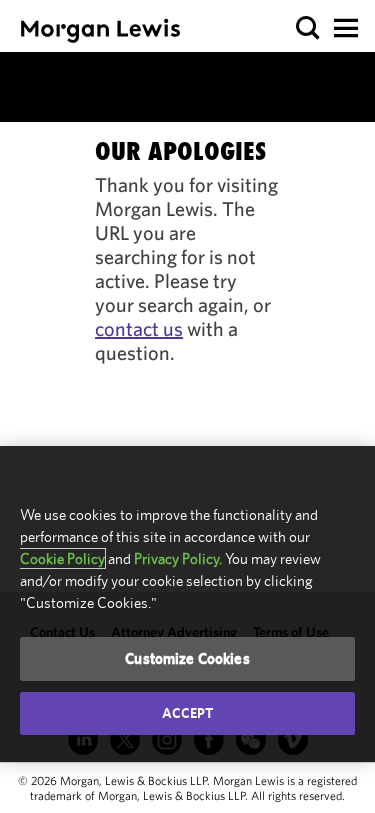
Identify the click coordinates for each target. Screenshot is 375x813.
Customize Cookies (187, 658)
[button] (308, 28)
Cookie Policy (62, 558)
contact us (139, 328)
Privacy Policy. (178, 558)
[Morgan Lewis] (100, 30)
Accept (188, 713)
